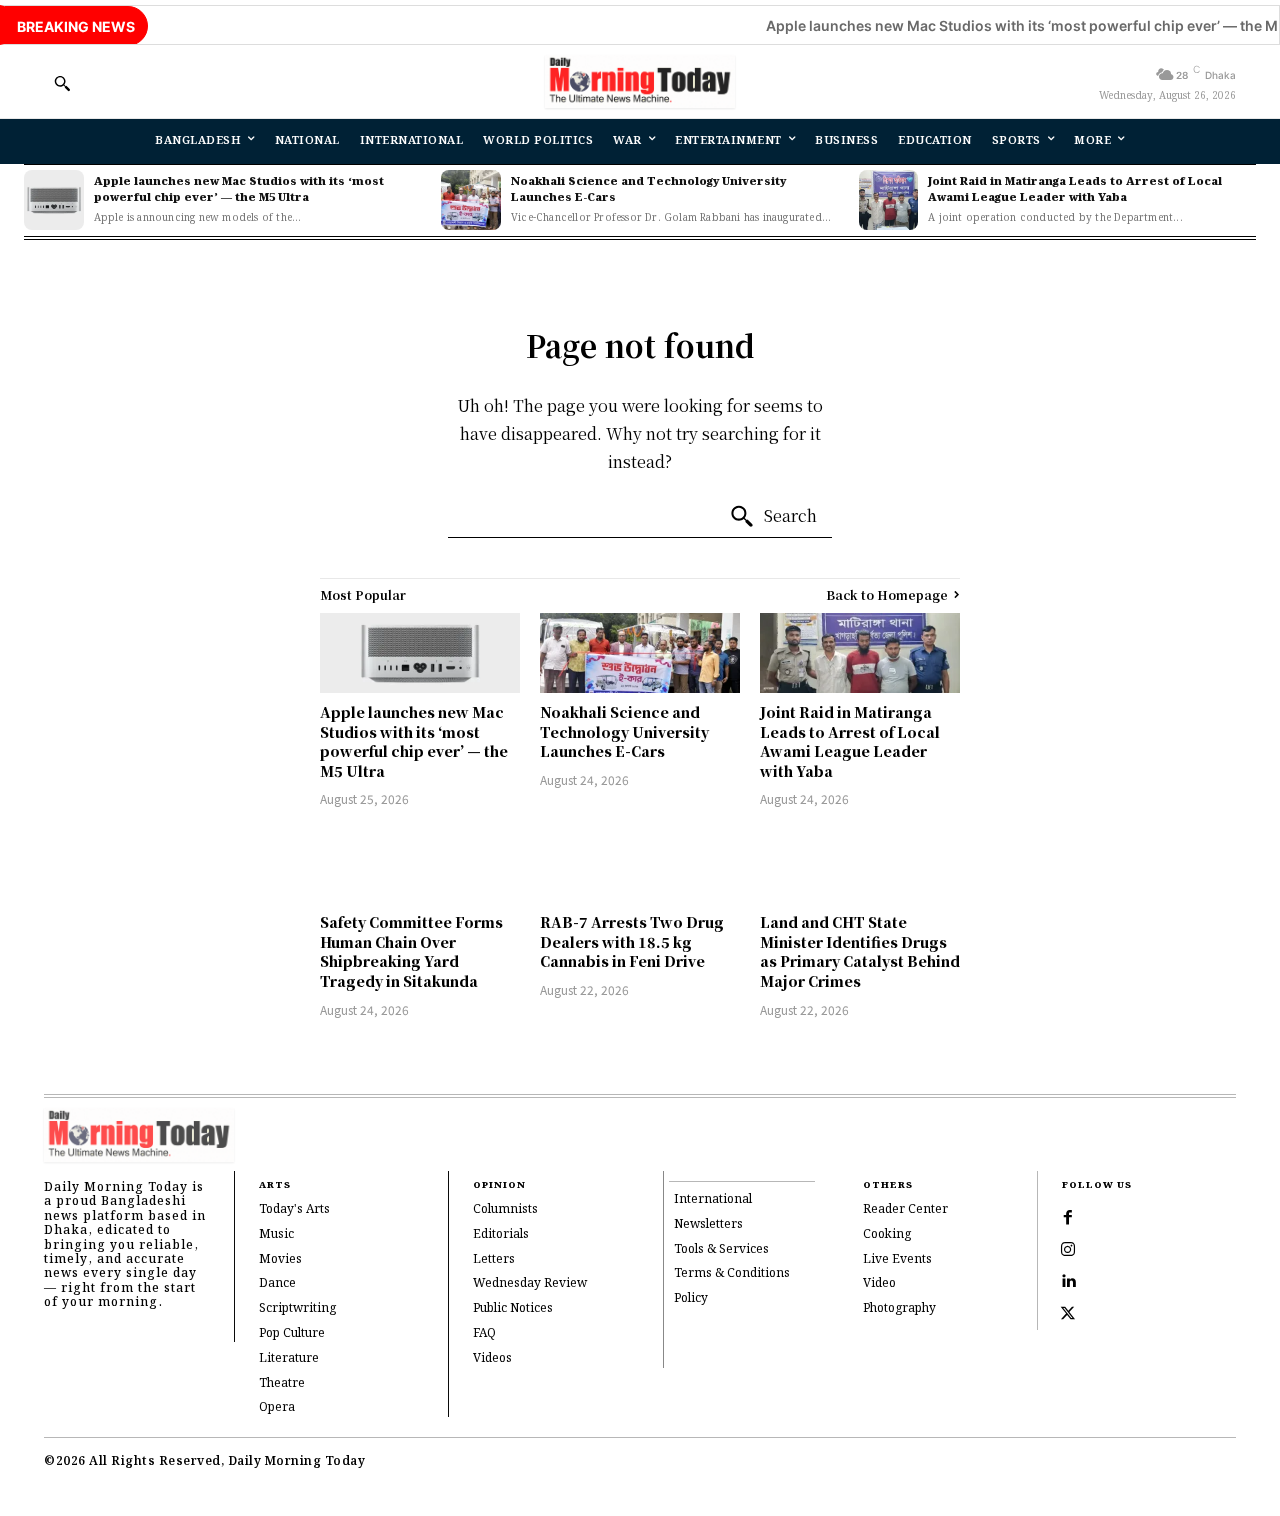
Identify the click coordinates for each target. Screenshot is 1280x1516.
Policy (691, 1298)
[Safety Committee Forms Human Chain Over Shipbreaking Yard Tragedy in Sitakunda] (420, 863)
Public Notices (513, 1308)
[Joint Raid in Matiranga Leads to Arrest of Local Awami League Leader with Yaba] (889, 200)
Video (879, 1283)
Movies (280, 1259)
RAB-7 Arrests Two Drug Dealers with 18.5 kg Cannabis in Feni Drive (632, 941)
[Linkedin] (1068, 1282)
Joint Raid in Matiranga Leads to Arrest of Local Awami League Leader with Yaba (1075, 189)
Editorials (501, 1234)
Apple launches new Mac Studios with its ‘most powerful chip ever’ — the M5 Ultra (239, 189)
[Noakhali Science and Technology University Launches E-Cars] (471, 200)
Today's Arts (294, 1209)
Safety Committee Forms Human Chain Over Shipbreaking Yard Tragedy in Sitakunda (411, 951)
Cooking (887, 1234)
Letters (494, 1259)
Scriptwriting (297, 1308)
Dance (277, 1283)
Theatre (282, 1383)
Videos (492, 1358)
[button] (62, 83)
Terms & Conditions (732, 1273)
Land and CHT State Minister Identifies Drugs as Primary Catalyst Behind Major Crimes (860, 951)
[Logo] (640, 81)
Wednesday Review (530, 1283)
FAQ (484, 1333)
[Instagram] (1068, 1250)
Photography (899, 1308)
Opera (277, 1407)
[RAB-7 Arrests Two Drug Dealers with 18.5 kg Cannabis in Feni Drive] (640, 863)
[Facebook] (1068, 1218)
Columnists (505, 1209)
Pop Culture (292, 1333)
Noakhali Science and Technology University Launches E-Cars (648, 189)
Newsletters (708, 1224)
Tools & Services (721, 1249)
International (713, 1199)
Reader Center (905, 1209)
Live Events (897, 1259)
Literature (289, 1358)
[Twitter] (1068, 1314)
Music (276, 1234)
